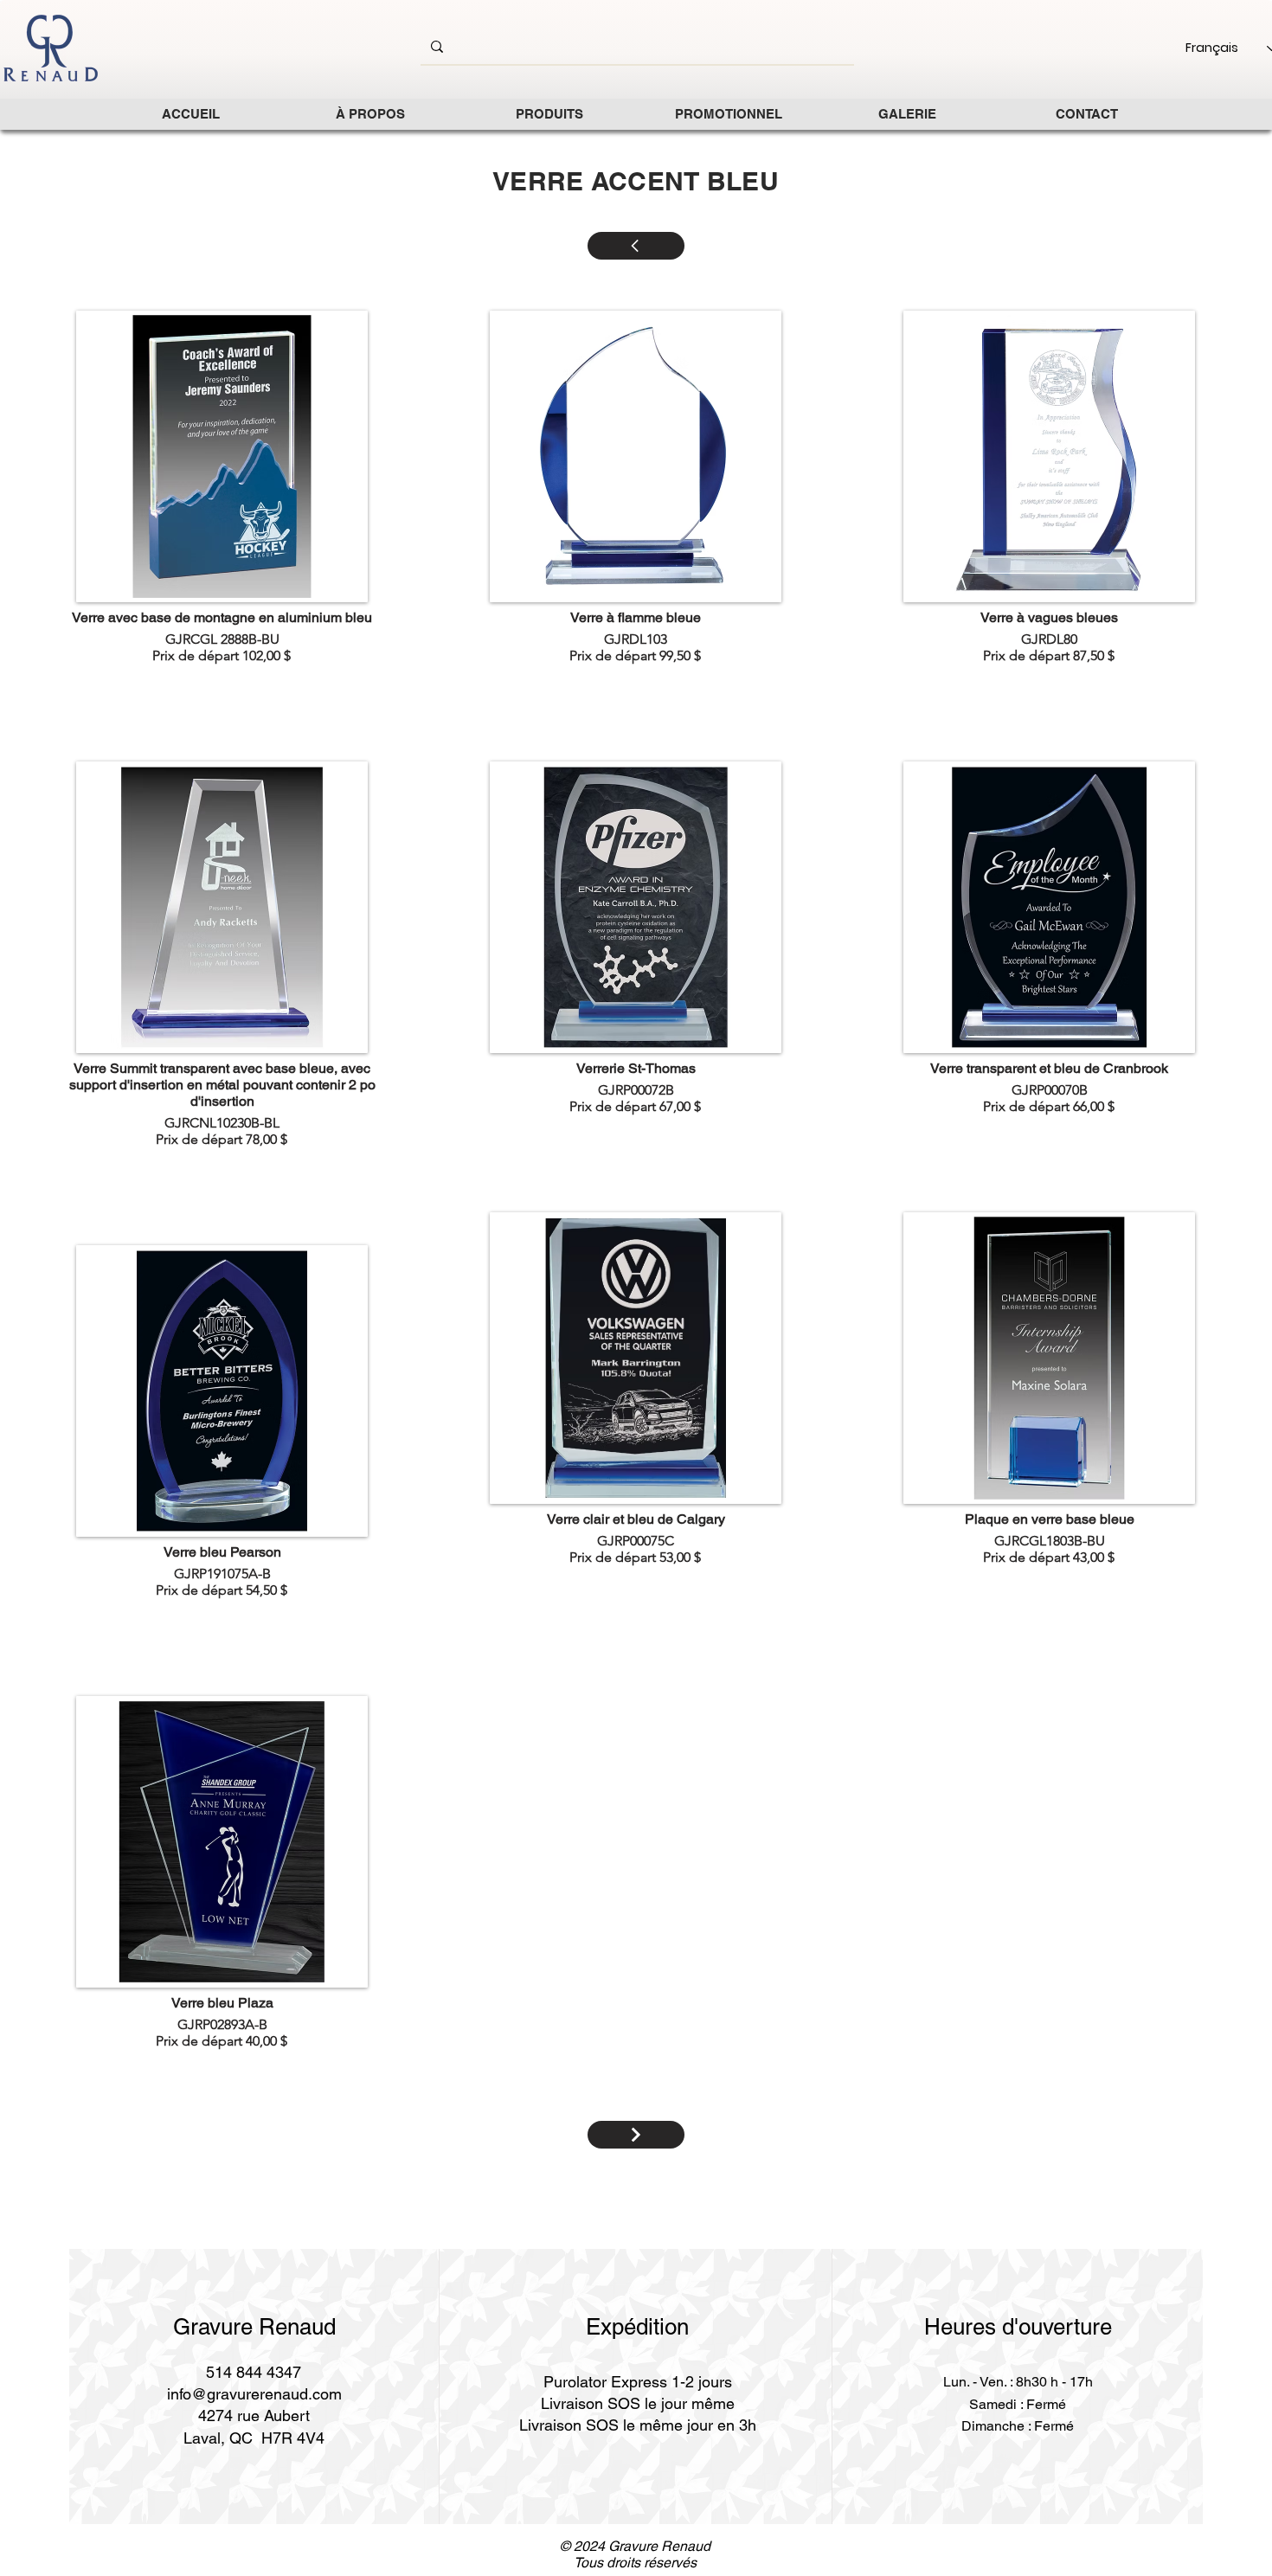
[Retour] (636, 246)
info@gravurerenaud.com (254, 2394)
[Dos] (636, 2135)
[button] (549, 114)
